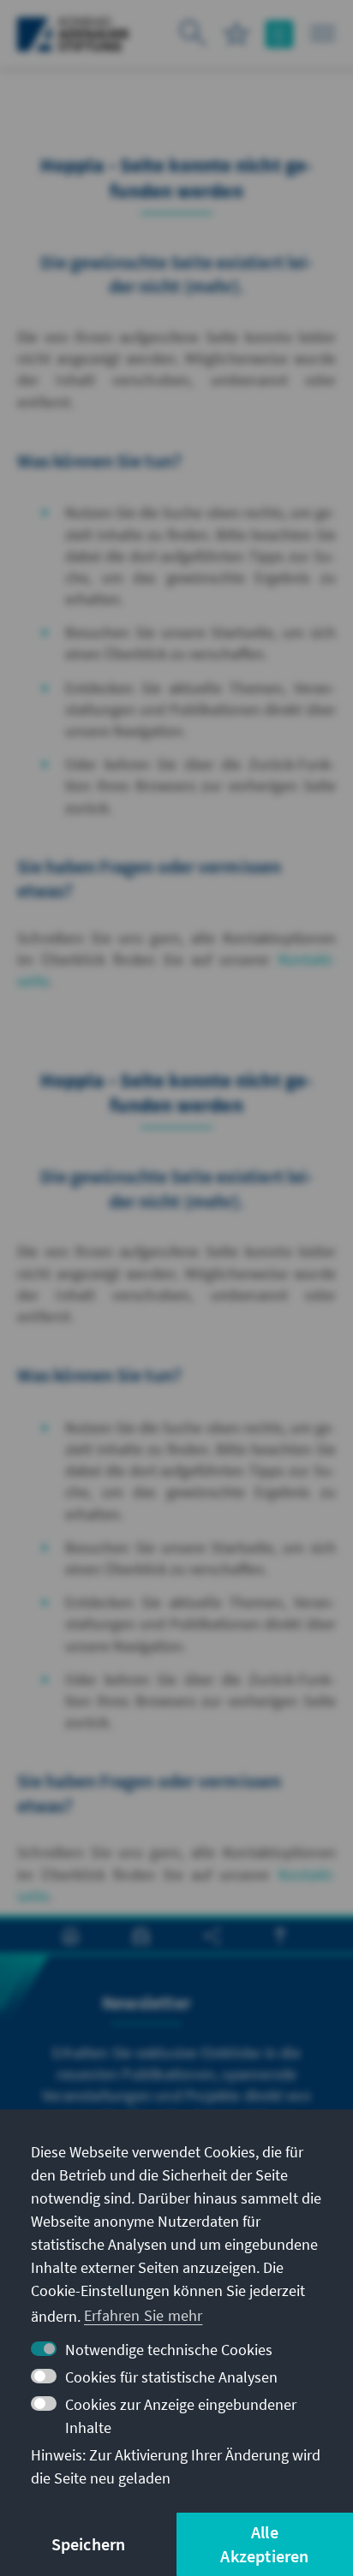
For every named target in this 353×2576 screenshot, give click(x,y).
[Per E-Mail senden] (141, 1936)
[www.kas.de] (73, 34)
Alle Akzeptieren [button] (264, 2544)
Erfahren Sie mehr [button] (143, 2315)
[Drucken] (71, 1936)
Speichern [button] (89, 2544)
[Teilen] (212, 1936)
